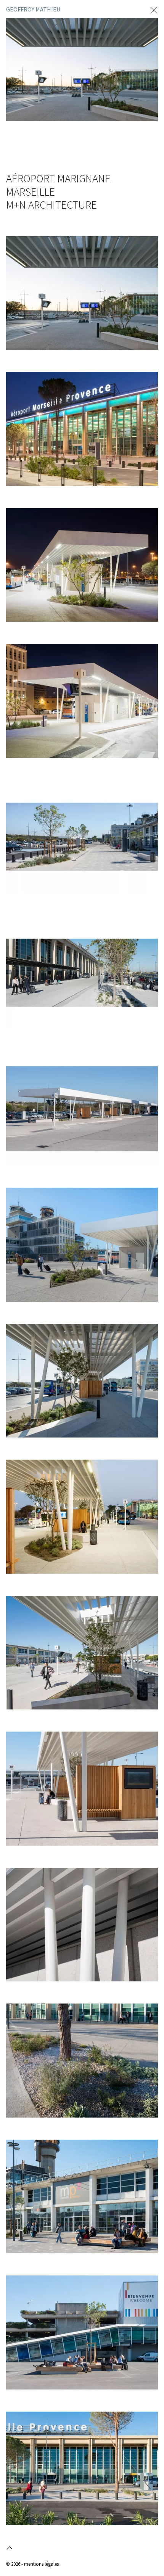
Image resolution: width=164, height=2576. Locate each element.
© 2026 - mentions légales (32, 2564)
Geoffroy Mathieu (33, 9)
